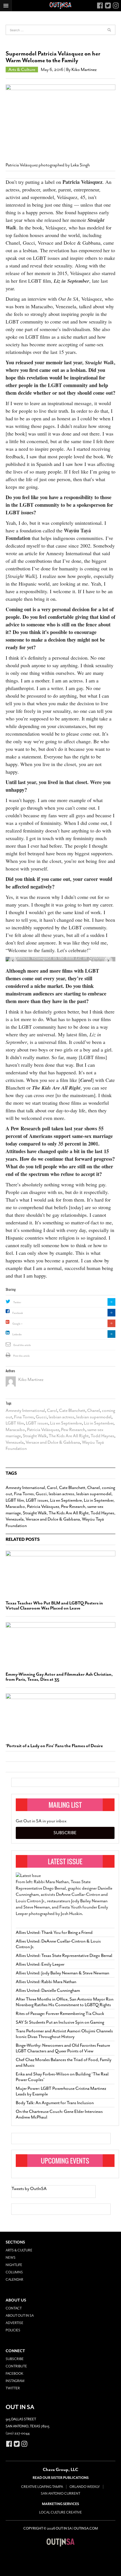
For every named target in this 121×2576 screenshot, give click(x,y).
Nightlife (14, 2265)
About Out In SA (20, 2316)
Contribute (16, 2366)
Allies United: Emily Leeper (40, 1964)
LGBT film (15, 1423)
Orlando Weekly (85, 2487)
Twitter (17, 1302)
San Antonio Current (60, 2494)
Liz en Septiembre (66, 1423)
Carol (52, 1410)
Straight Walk (35, 1436)
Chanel (94, 1410)
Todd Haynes (102, 1436)
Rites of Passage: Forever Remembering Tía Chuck (60, 2014)
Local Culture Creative (60, 2512)
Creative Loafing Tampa (42, 2487)
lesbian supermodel (94, 1417)
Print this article (22, 1356)
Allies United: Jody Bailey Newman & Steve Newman (62, 1973)
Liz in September (99, 1423)
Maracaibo (15, 1430)
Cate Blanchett (72, 1410)
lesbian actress (61, 1417)
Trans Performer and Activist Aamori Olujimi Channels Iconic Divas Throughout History (64, 2034)
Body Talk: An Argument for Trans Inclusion (55, 2103)
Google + (17, 1324)
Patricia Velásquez (82, 182)
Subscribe (65, 1833)
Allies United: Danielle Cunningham (48, 1990)
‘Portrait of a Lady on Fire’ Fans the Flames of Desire (54, 1746)
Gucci (41, 1417)
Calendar (14, 2280)
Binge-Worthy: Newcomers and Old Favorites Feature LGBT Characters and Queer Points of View (63, 2048)
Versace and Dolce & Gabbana (53, 1442)
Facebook (18, 1313)
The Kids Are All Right (69, 1436)
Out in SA (60, 2542)
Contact (14, 2308)
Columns (14, 2272)
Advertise (14, 2323)
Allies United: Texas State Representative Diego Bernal (64, 1956)
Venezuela (15, 1442)
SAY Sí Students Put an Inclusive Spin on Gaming (60, 2022)
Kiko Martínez (84, 70)
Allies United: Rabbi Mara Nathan (46, 1982)
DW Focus (60, 6)
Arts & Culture (22, 70)
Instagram (15, 2381)
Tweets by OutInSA (29, 2189)
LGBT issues (37, 1423)
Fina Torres (24, 1417)
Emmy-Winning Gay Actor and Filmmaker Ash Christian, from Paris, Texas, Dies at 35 (59, 1677)
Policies (13, 2330)
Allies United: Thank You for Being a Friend (54, 1932)
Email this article (22, 1345)
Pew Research (73, 1430)
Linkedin (17, 1334)
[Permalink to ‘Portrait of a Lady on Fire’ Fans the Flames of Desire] (60, 1716)
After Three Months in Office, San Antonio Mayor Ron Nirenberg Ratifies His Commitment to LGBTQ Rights (65, 2002)
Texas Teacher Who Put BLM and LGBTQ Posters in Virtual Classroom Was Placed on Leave (54, 1606)
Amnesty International (25, 1410)
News (11, 2258)
